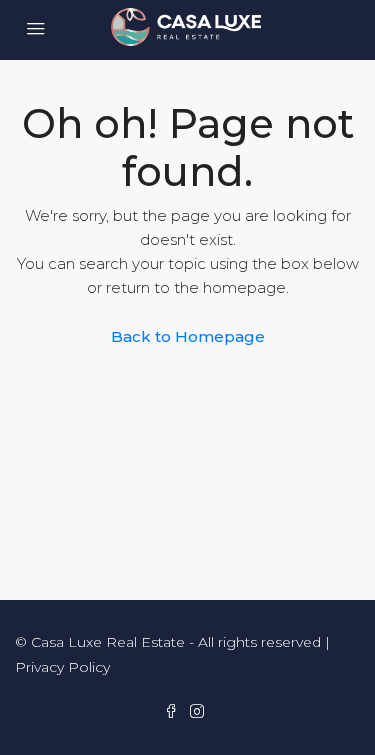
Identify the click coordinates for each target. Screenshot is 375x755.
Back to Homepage (188, 336)
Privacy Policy (62, 667)
